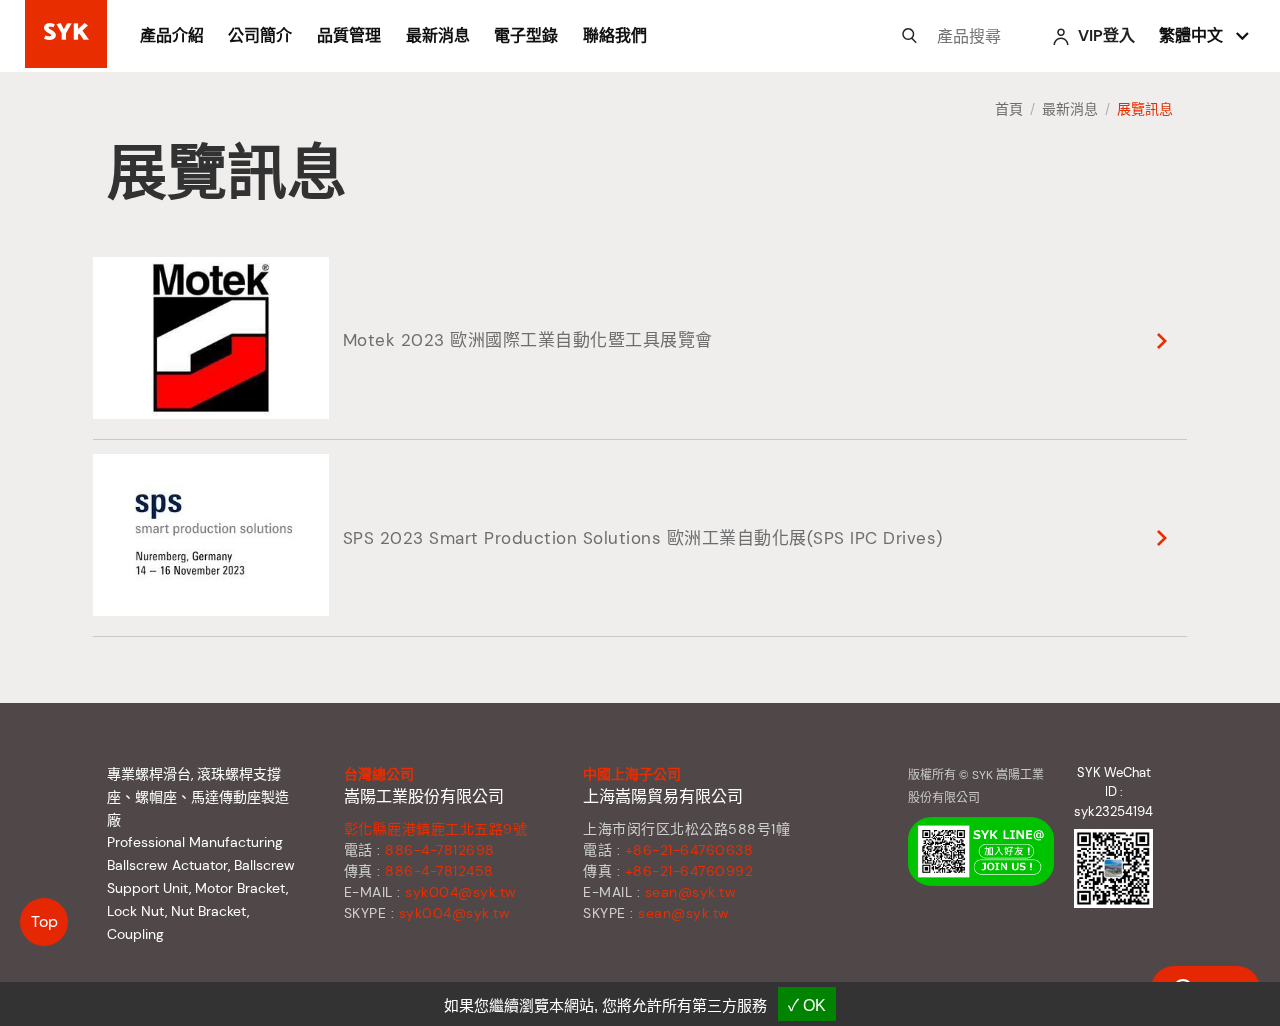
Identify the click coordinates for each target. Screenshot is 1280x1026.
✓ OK (807, 1005)
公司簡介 (260, 36)
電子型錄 (526, 36)
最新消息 (438, 36)
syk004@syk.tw (461, 892)
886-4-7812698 (440, 850)
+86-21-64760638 (689, 850)
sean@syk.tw (691, 892)
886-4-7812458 (439, 871)
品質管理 (349, 36)
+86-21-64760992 (689, 871)
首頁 (1009, 109)
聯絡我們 (615, 36)
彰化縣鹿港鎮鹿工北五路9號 (436, 829)
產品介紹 (172, 36)
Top (44, 921)
